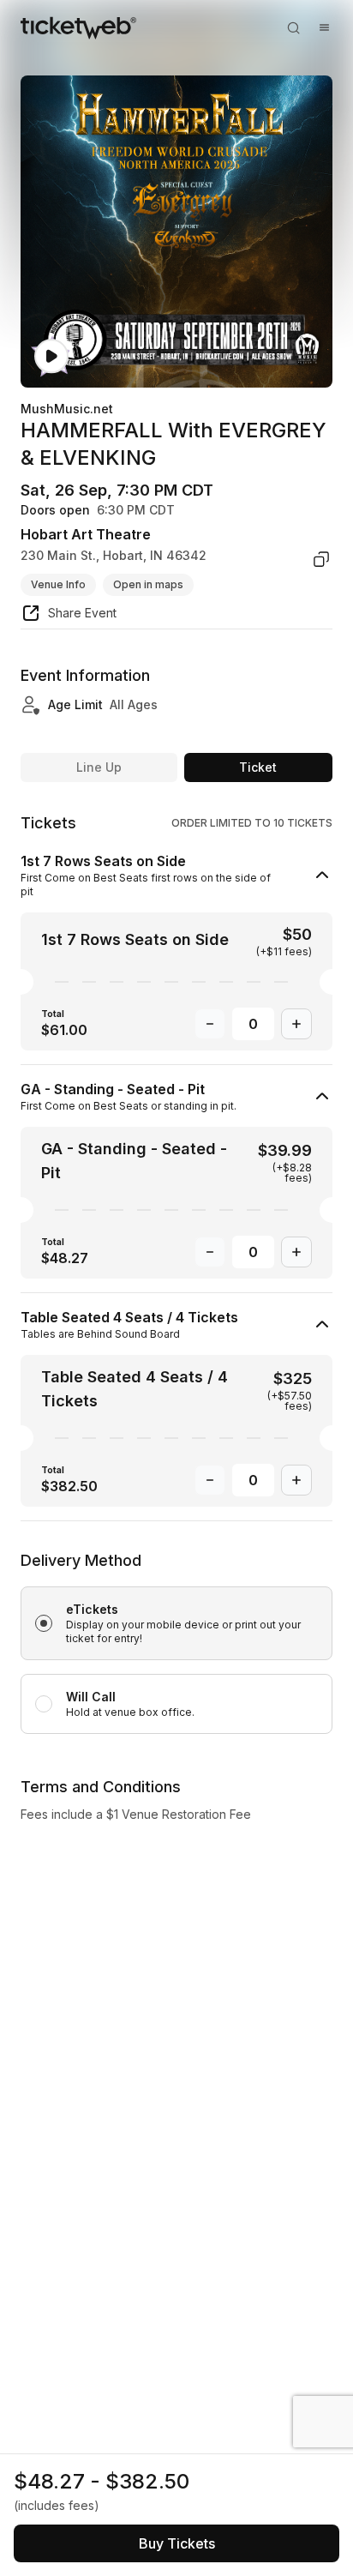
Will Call (91, 1697)
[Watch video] (51, 356)
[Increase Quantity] (296, 1024)
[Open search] (293, 27)
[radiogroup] (176, 1641)
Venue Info (58, 584)
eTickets (92, 1609)
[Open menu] (324, 27)
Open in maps (148, 584)
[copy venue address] (321, 559)
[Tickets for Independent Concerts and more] (78, 27)
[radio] (176, 1623)
